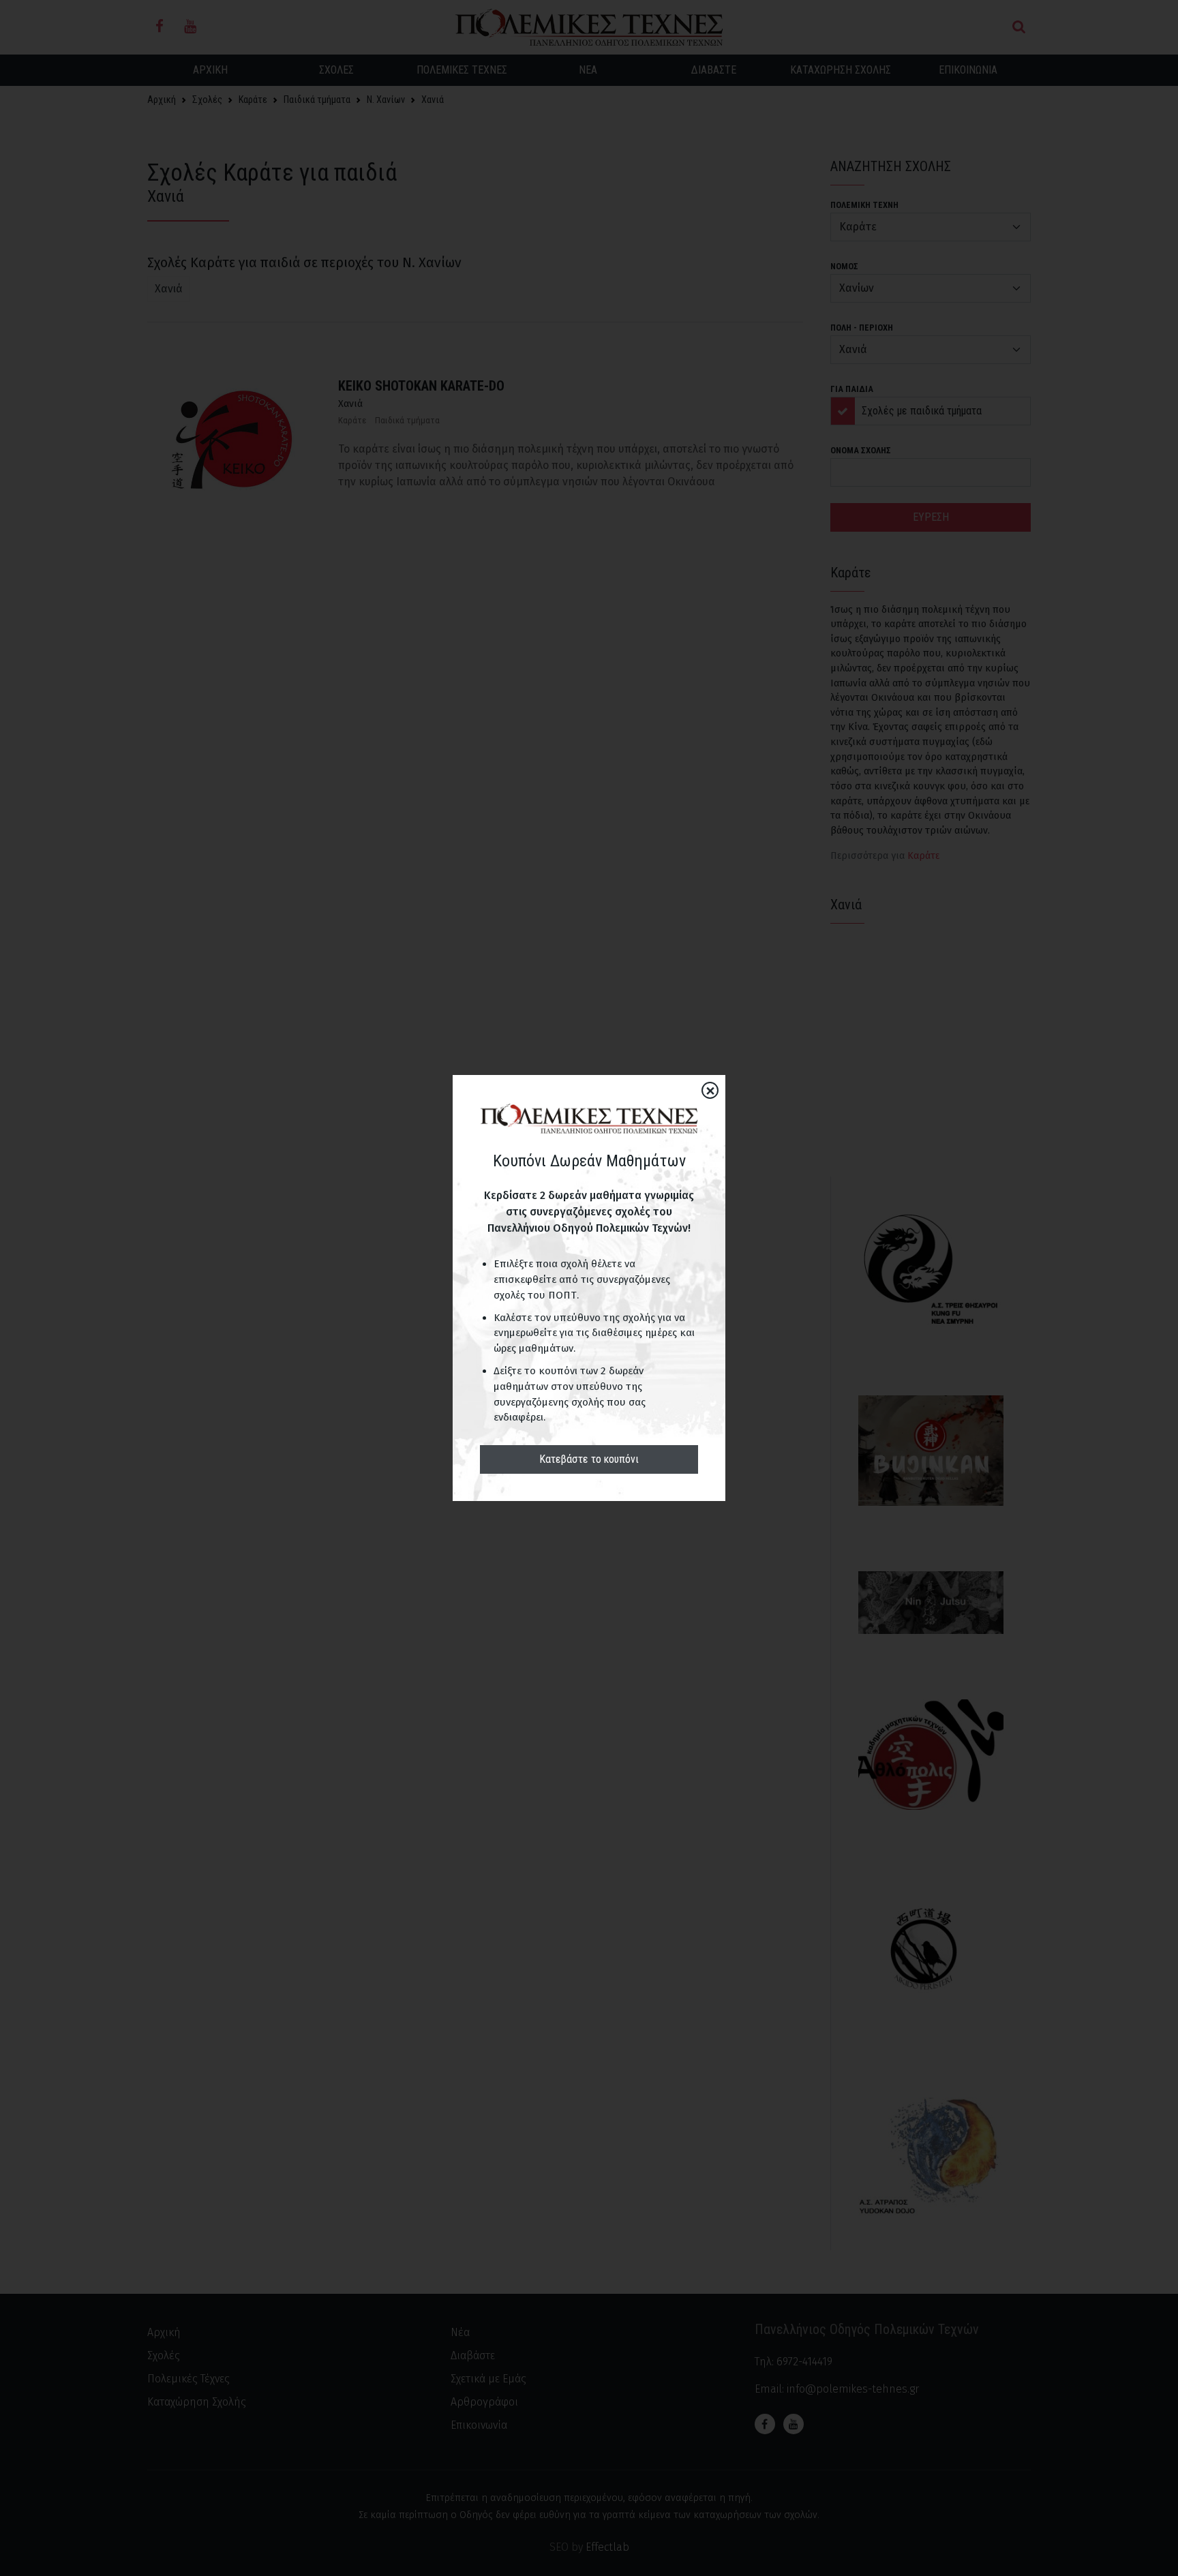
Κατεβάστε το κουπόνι (589, 1459)
